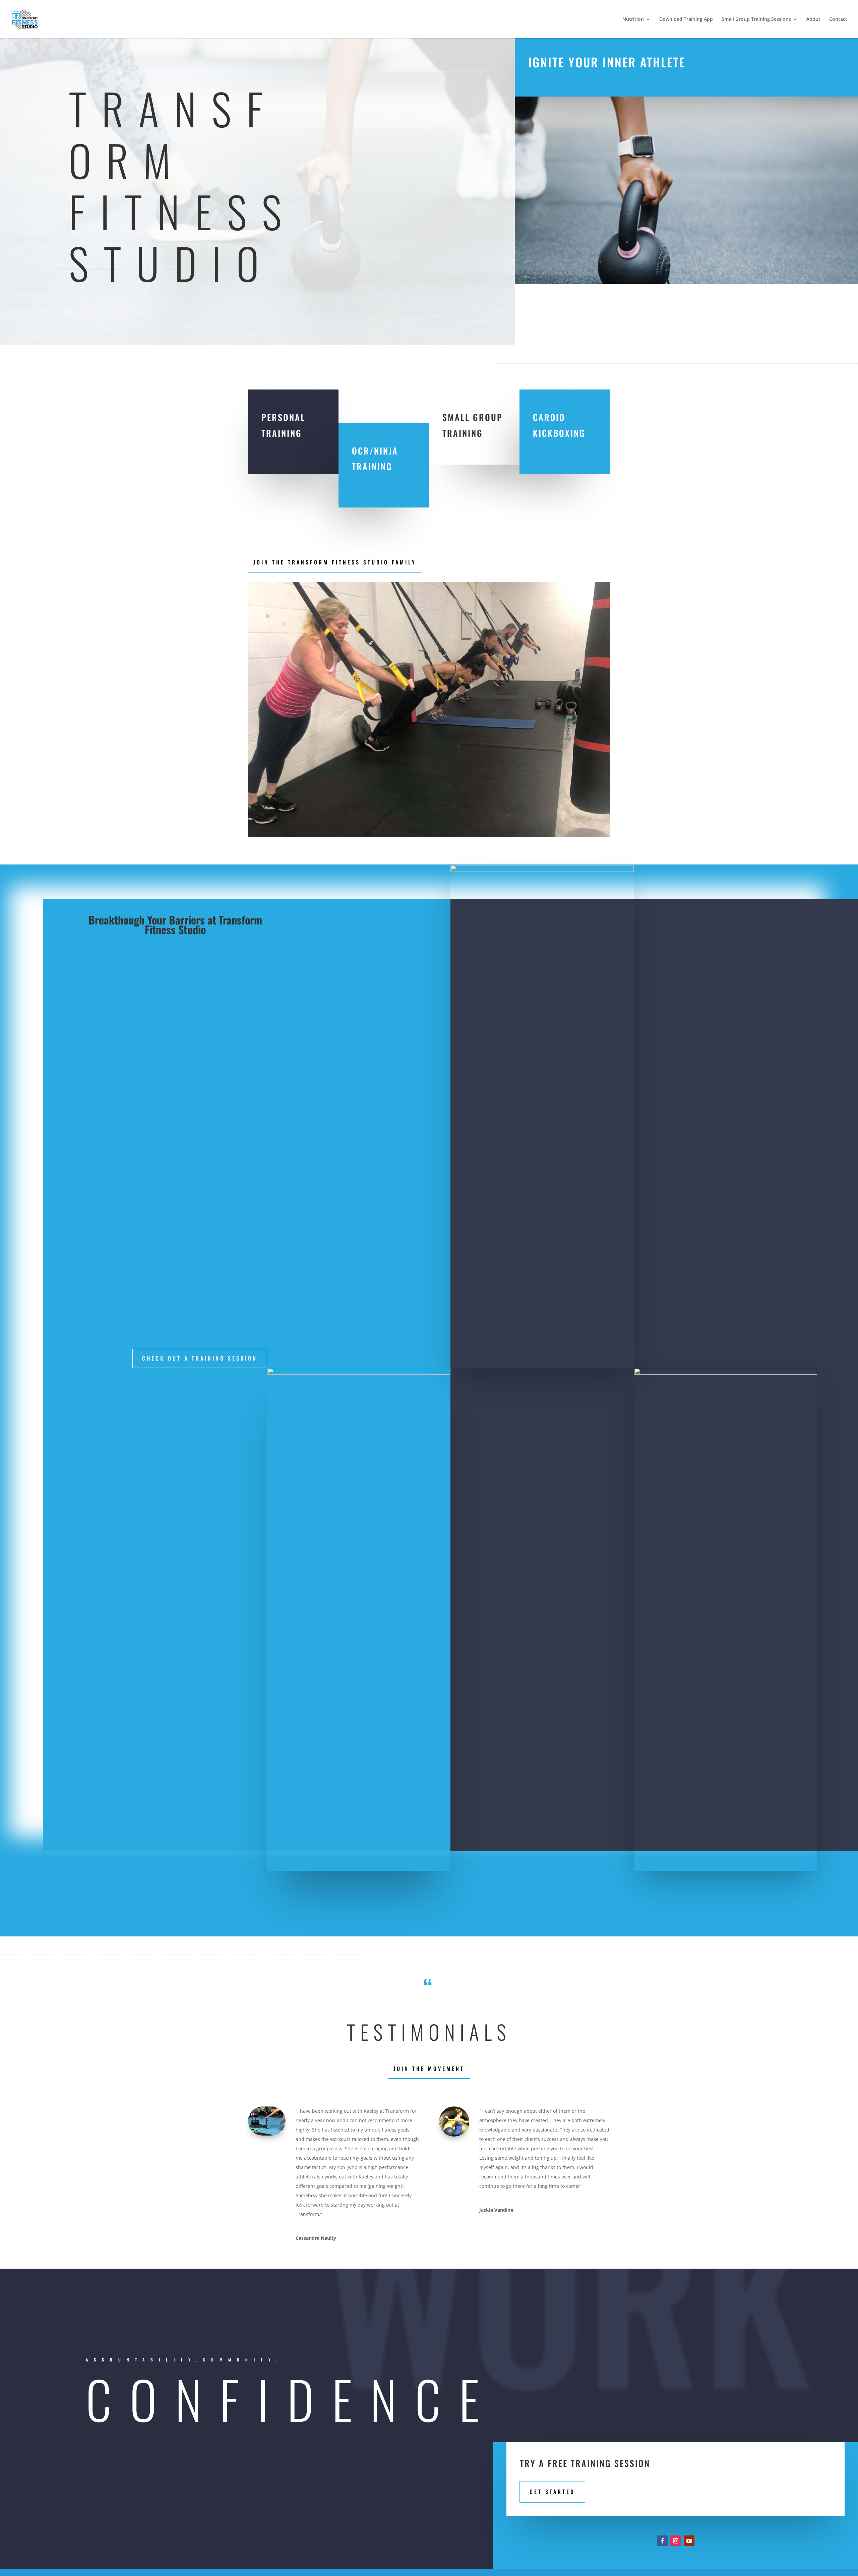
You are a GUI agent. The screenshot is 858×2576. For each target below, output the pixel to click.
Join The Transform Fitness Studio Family (335, 562)
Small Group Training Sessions (756, 19)
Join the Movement (429, 2069)
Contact (838, 19)
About (813, 19)
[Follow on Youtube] (689, 2541)
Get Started (552, 2492)
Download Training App (686, 19)
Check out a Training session (200, 1358)
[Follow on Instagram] (676, 2541)
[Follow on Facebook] (662, 2541)
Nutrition (633, 19)
